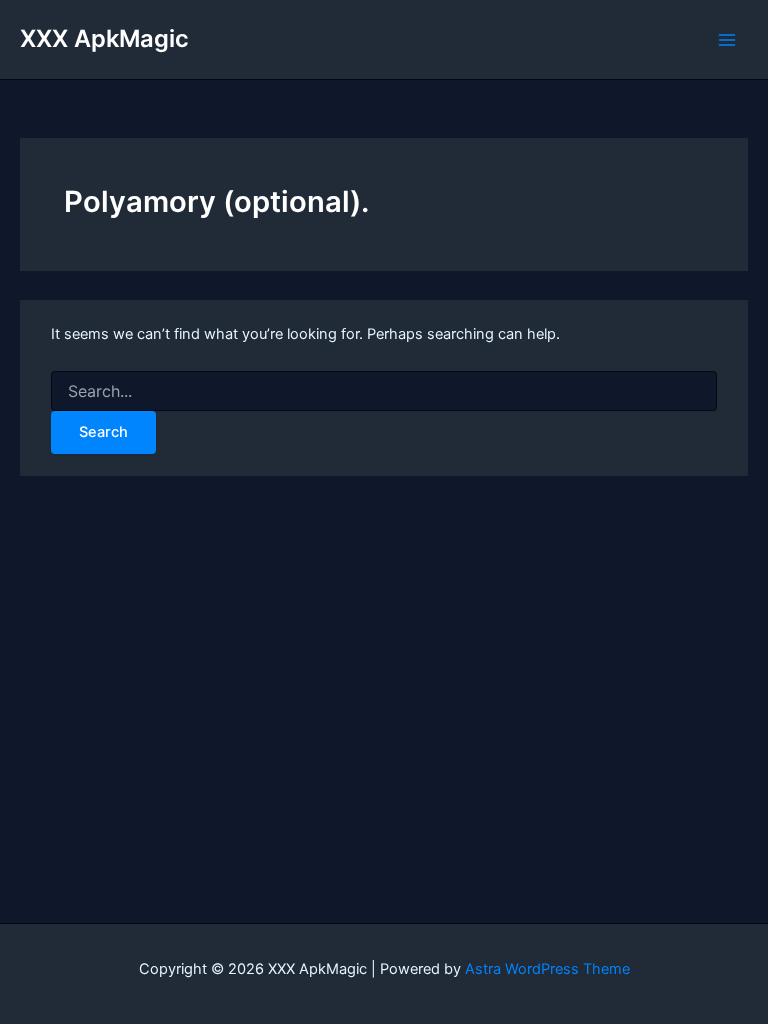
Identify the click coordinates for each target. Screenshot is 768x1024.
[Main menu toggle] (727, 40)
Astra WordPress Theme (547, 969)
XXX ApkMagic (104, 38)
